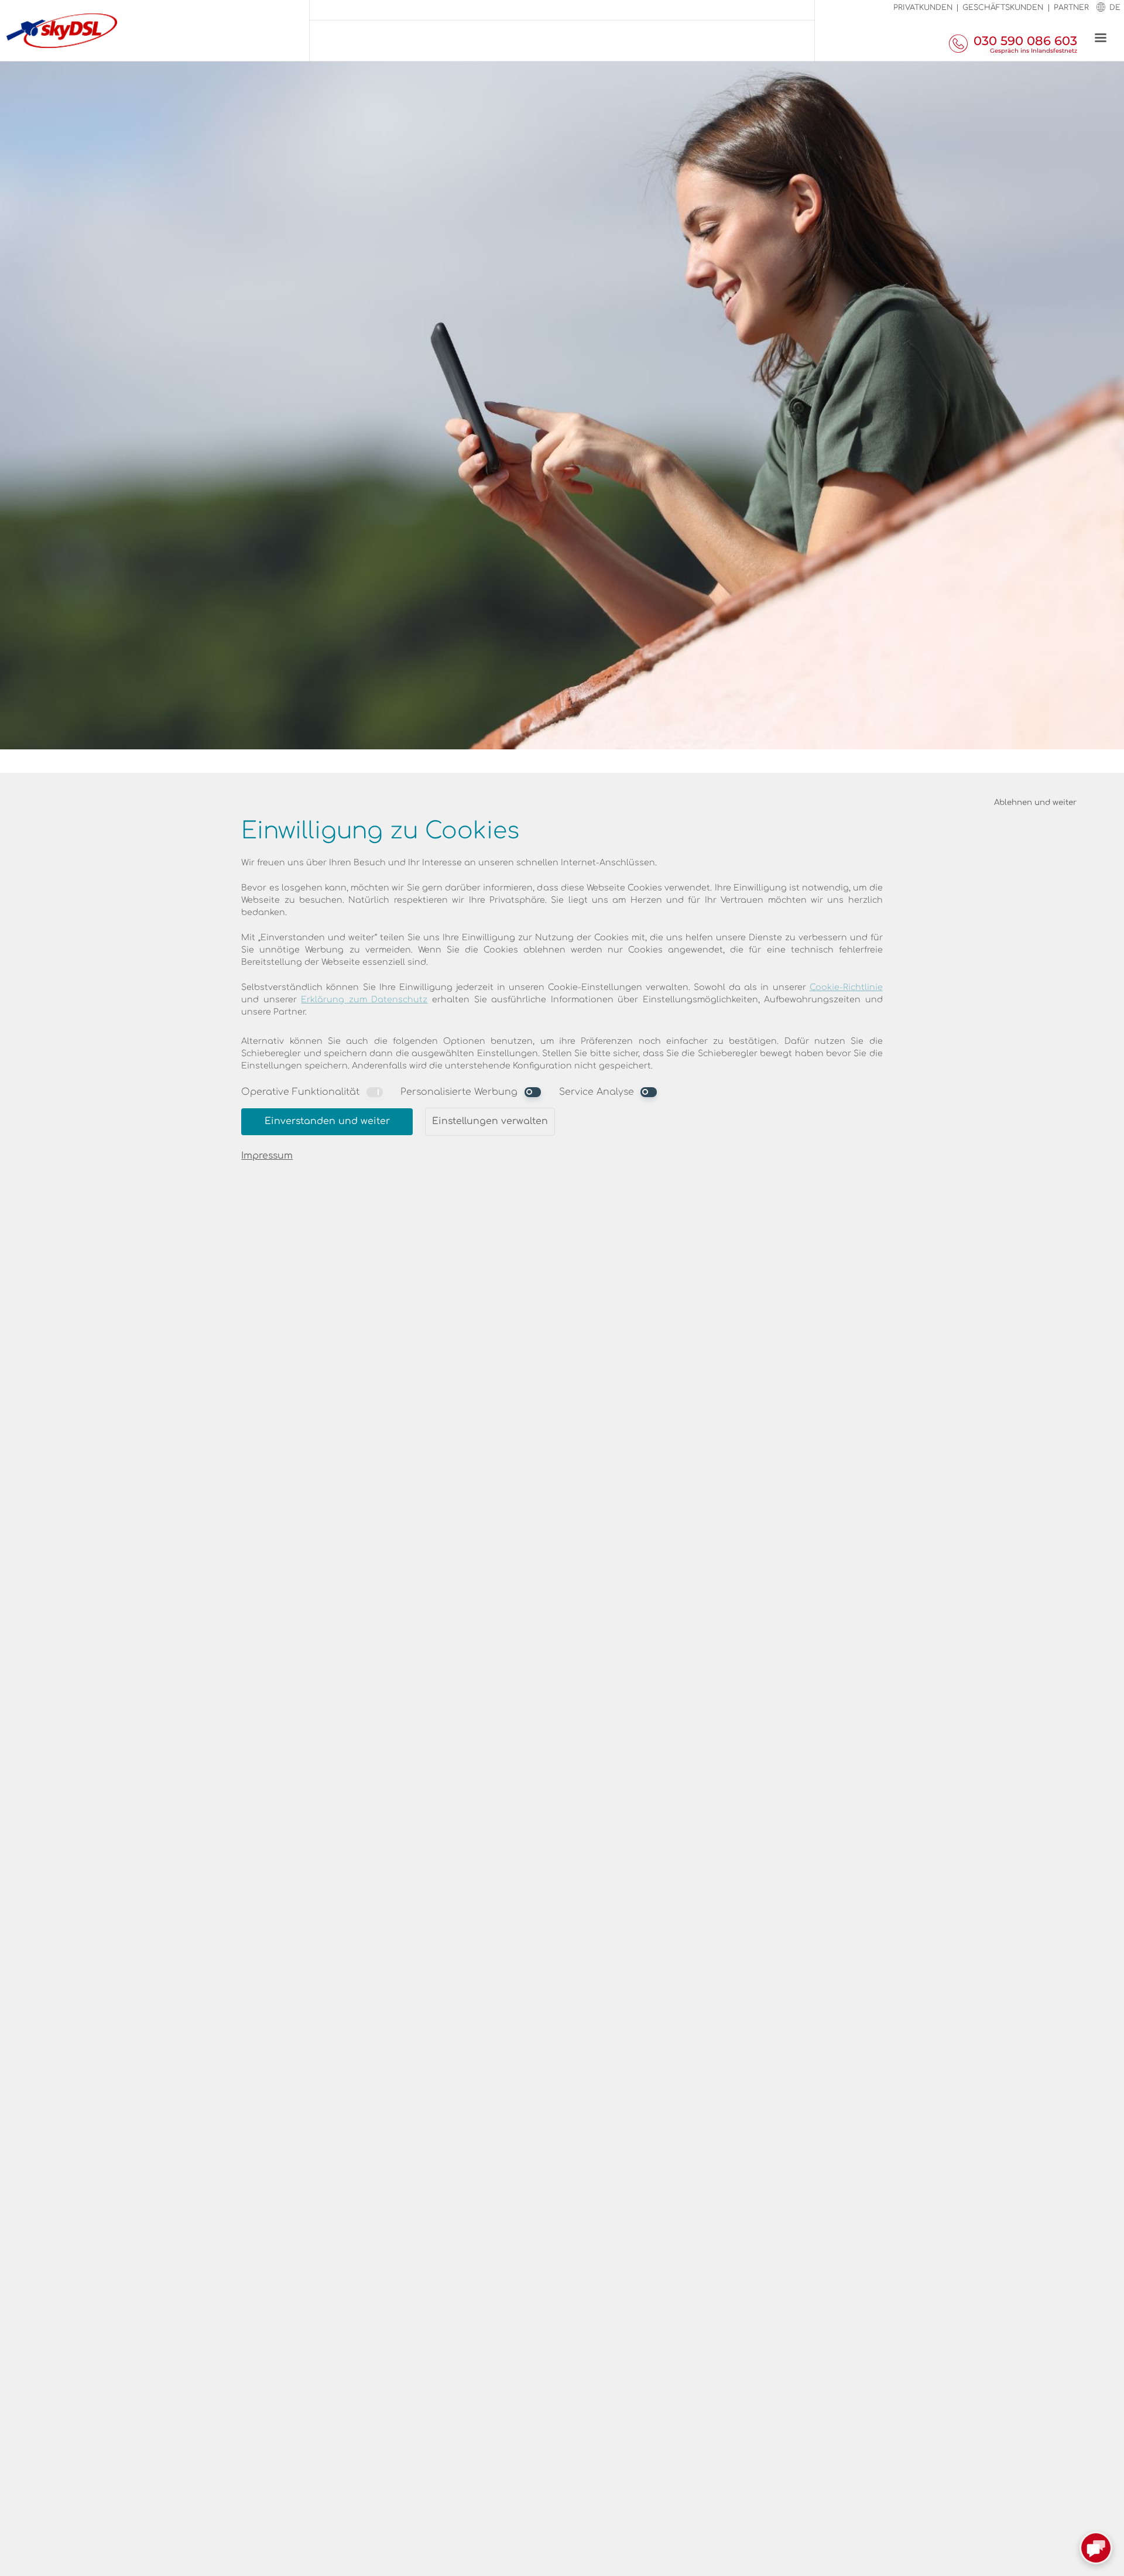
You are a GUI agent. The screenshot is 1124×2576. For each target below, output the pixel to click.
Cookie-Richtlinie (846, 987)
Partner (1071, 8)
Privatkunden (923, 8)
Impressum (267, 1156)
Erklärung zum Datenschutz (364, 1000)
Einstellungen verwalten (490, 1121)
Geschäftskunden (1003, 8)
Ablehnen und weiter (1035, 802)
